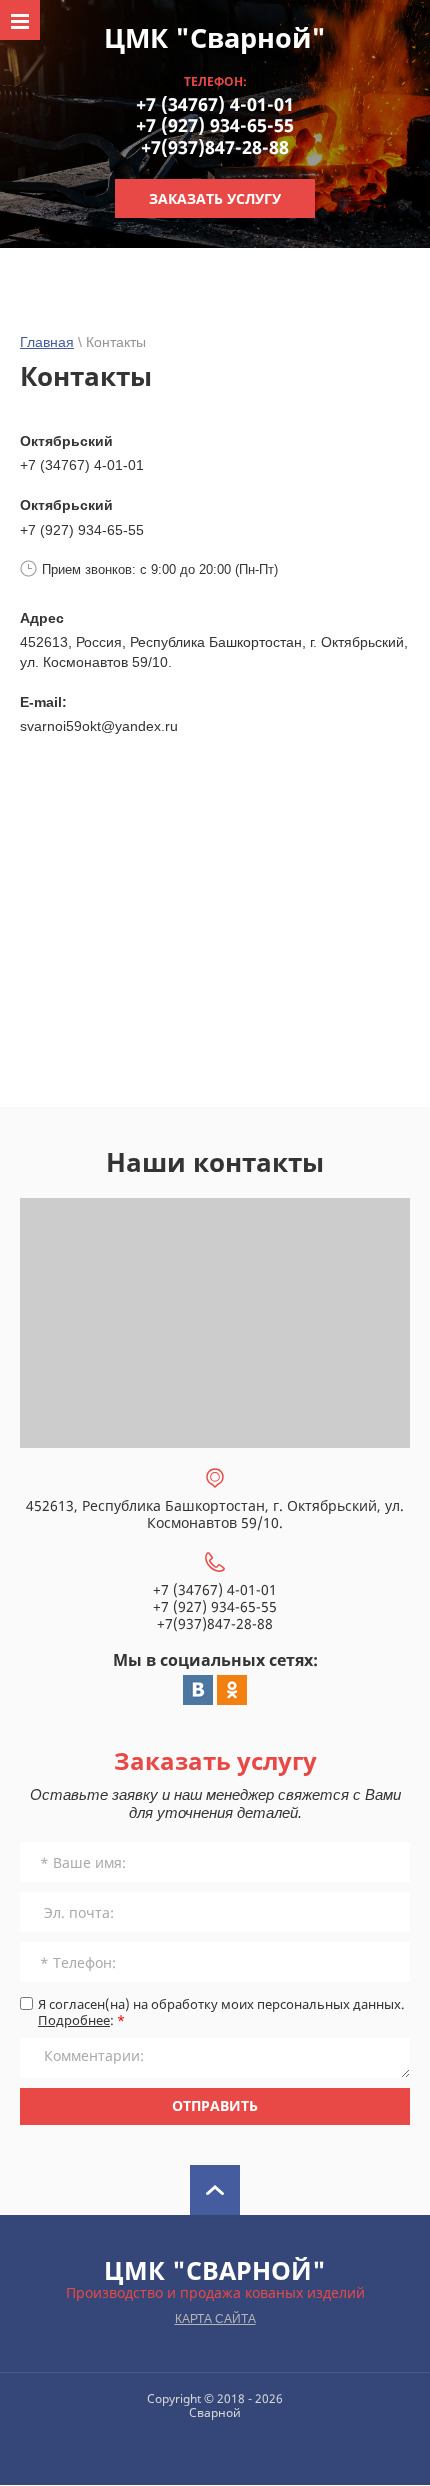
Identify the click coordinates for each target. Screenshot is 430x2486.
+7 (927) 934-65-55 (215, 125)
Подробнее (74, 2020)
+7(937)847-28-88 (215, 147)
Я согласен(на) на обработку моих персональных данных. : (221, 2012)
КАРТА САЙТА (215, 2319)
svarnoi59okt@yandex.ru (99, 726)
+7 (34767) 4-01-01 (215, 104)
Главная (47, 342)
